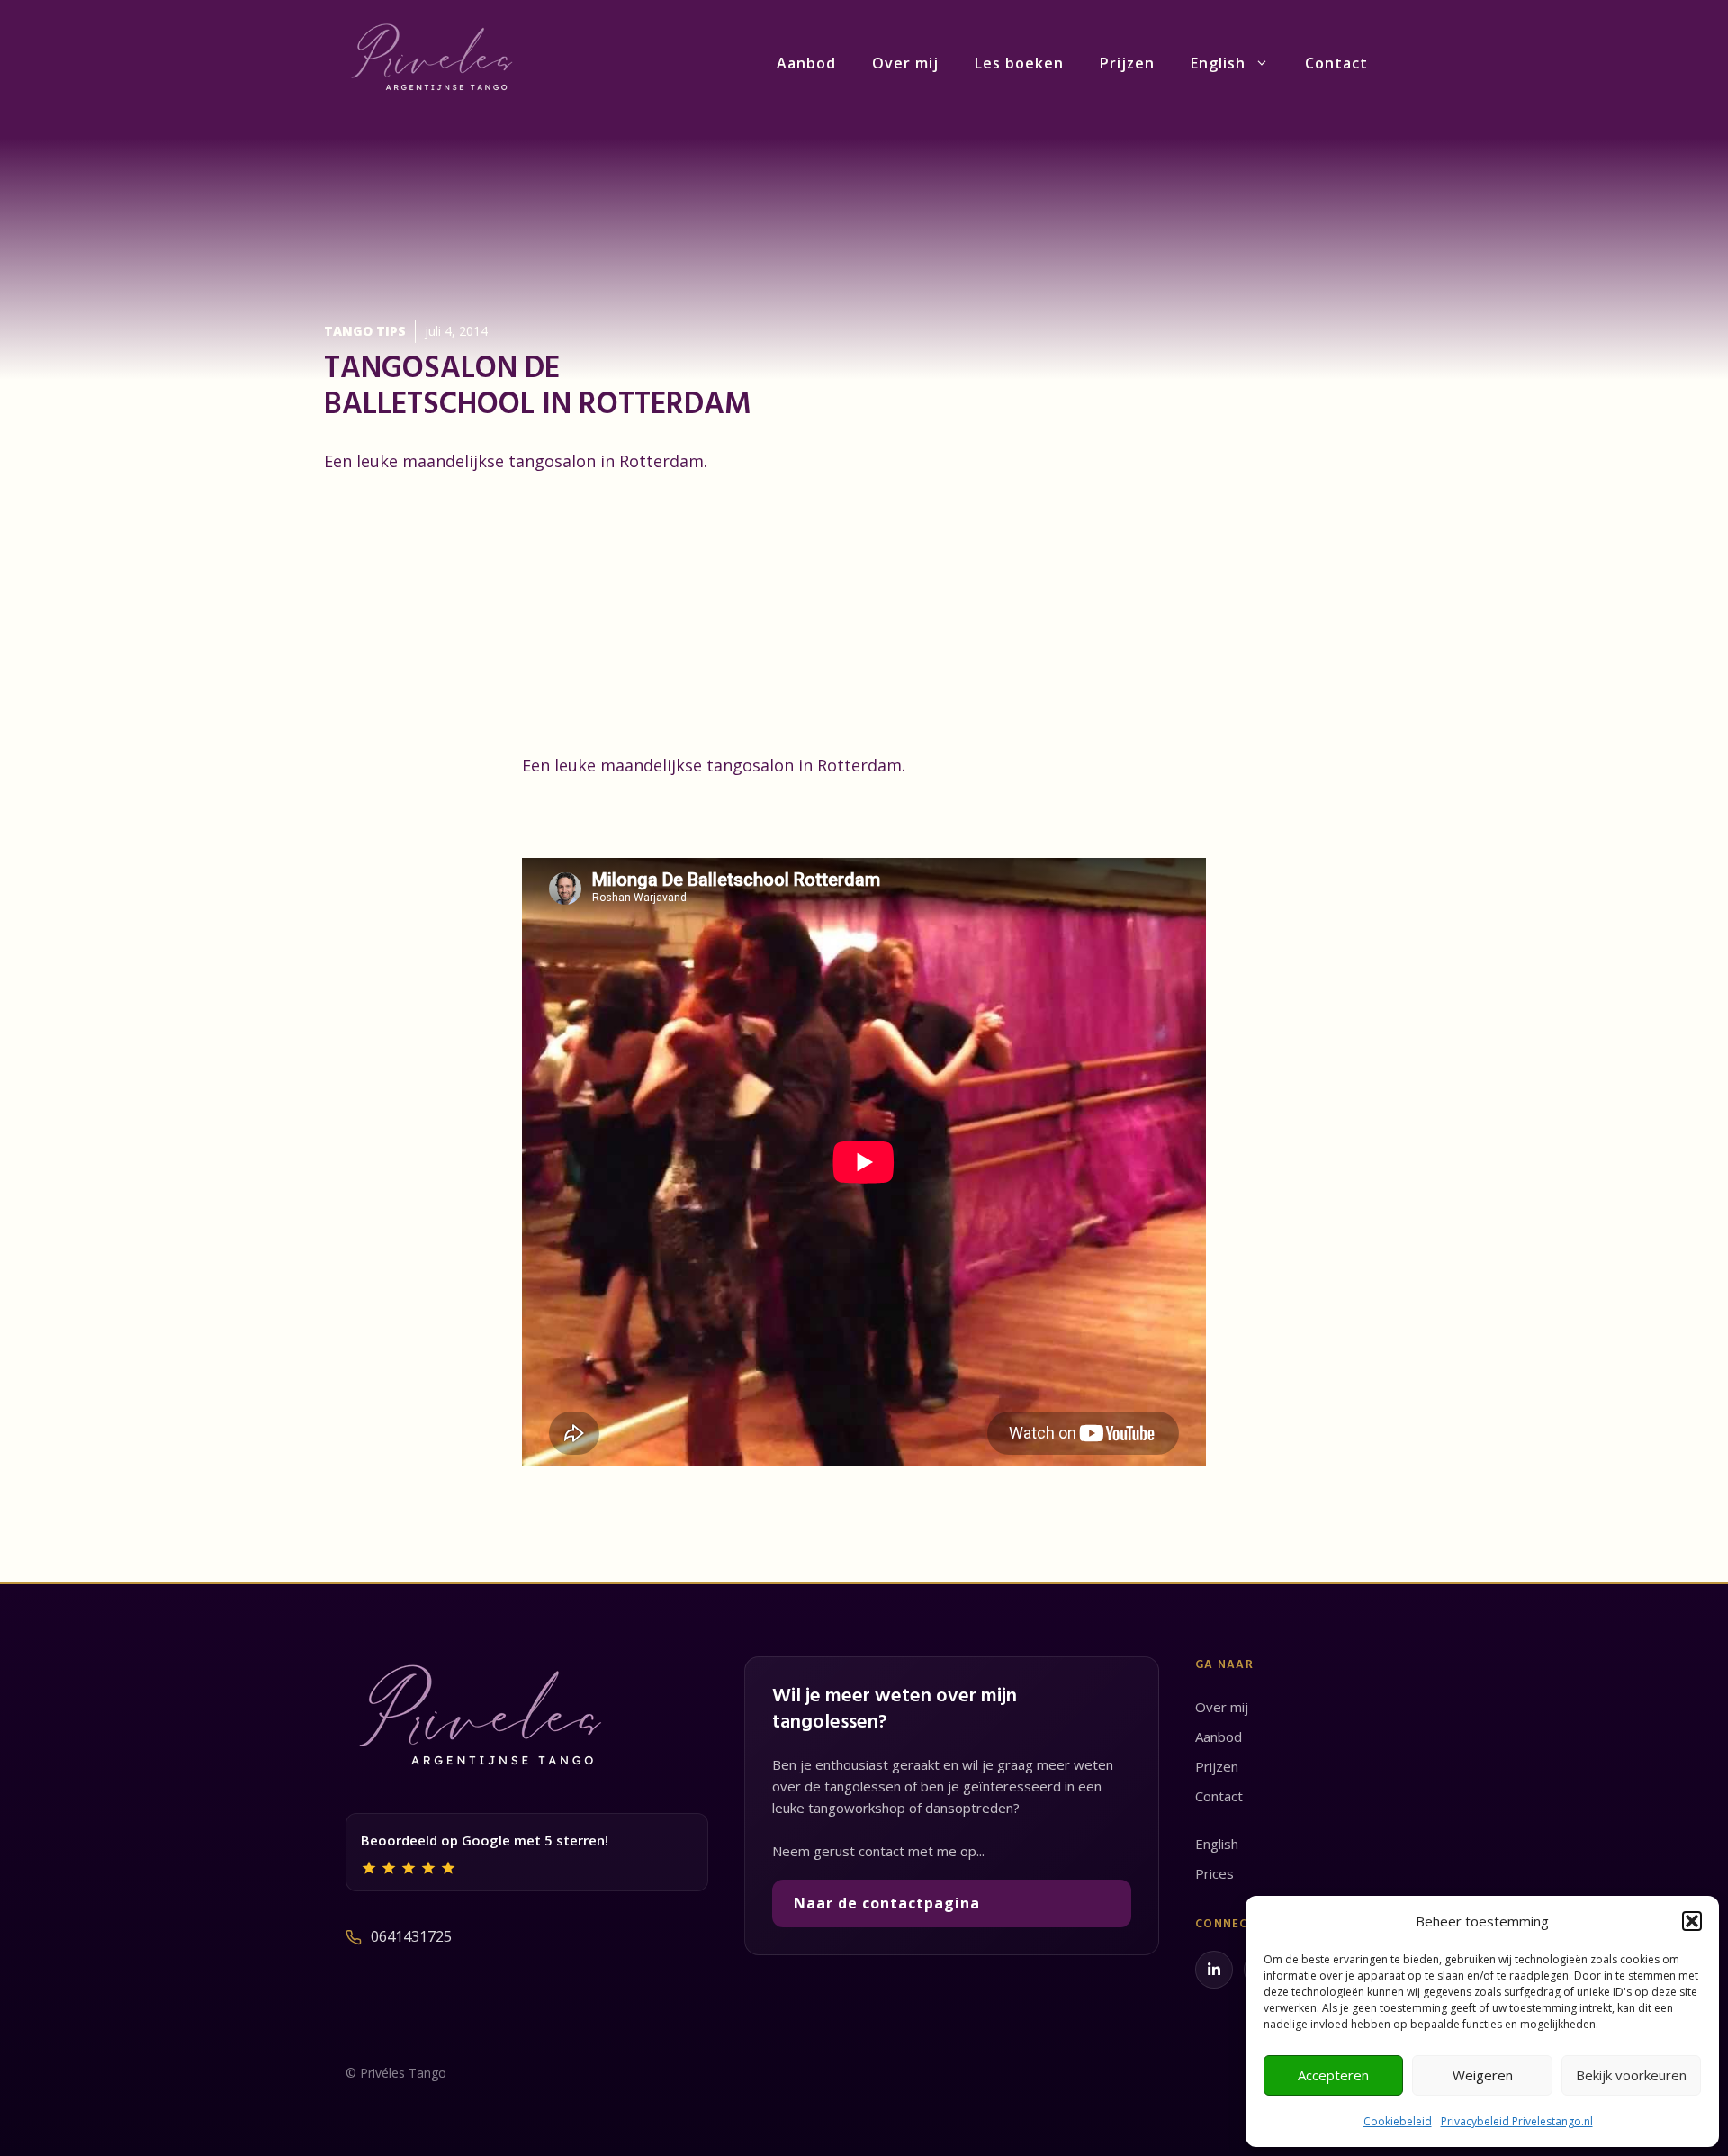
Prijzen (1127, 63)
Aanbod (806, 63)
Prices (1215, 1873)
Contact (1336, 63)
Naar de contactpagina (887, 1903)
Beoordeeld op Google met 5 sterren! (485, 1840)
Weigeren (1483, 2075)
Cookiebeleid (1398, 2121)
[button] (1692, 1921)
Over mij (905, 63)
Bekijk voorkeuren (1631, 2075)
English (1218, 63)
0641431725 (411, 1936)
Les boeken (1019, 63)
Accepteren (1333, 2075)
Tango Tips (365, 331)
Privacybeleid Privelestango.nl (1517, 2121)
